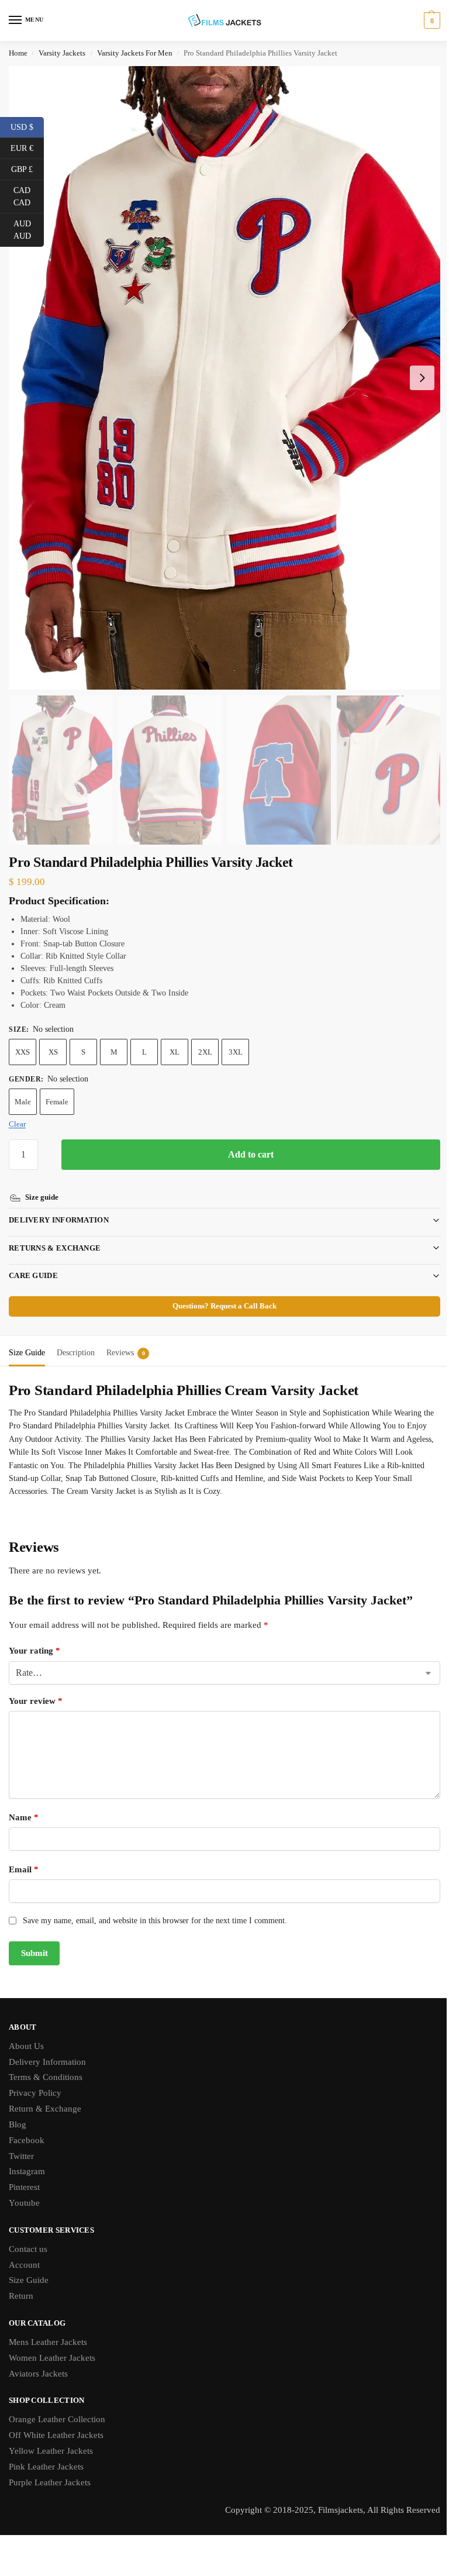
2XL (205, 1052)
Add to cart (251, 1154)
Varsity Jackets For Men (135, 53)
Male (23, 1102)
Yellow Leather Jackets (51, 2435)
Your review (36, 1685)
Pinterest (24, 2171)
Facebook (27, 2124)
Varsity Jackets (62, 53)
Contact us (28, 2233)
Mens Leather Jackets (48, 2326)
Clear (17, 1124)
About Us (26, 2030)
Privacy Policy (35, 2077)
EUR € (27, 147)
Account (24, 2249)
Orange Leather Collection (57, 2403)
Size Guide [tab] (27, 1337)
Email (24, 1854)
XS (53, 1052)
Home (18, 53)
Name (24, 1802)
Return (21, 2280)
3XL (236, 1052)
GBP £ (27, 168)
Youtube (24, 2187)
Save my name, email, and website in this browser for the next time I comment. (155, 1905)
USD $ (27, 126)
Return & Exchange (45, 2093)
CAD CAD (29, 197)
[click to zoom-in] (224, 378)
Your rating (34, 1635)
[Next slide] (422, 378)
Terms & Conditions (46, 2061)
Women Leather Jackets (52, 2342)
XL (175, 1052)
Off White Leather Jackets (56, 2419)
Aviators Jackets (38, 2358)
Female (57, 1102)
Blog (18, 2109)
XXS (23, 1052)
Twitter (21, 2140)
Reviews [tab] (126, 1337)
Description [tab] (76, 1337)
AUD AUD (29, 230)
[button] (431, 20)
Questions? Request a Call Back (220, 1290)
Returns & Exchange (55, 1232)
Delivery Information (59, 1204)
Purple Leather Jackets (50, 2467)
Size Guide (29, 2264)
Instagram (27, 2155)
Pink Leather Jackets (46, 2451)
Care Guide (33, 1260)
